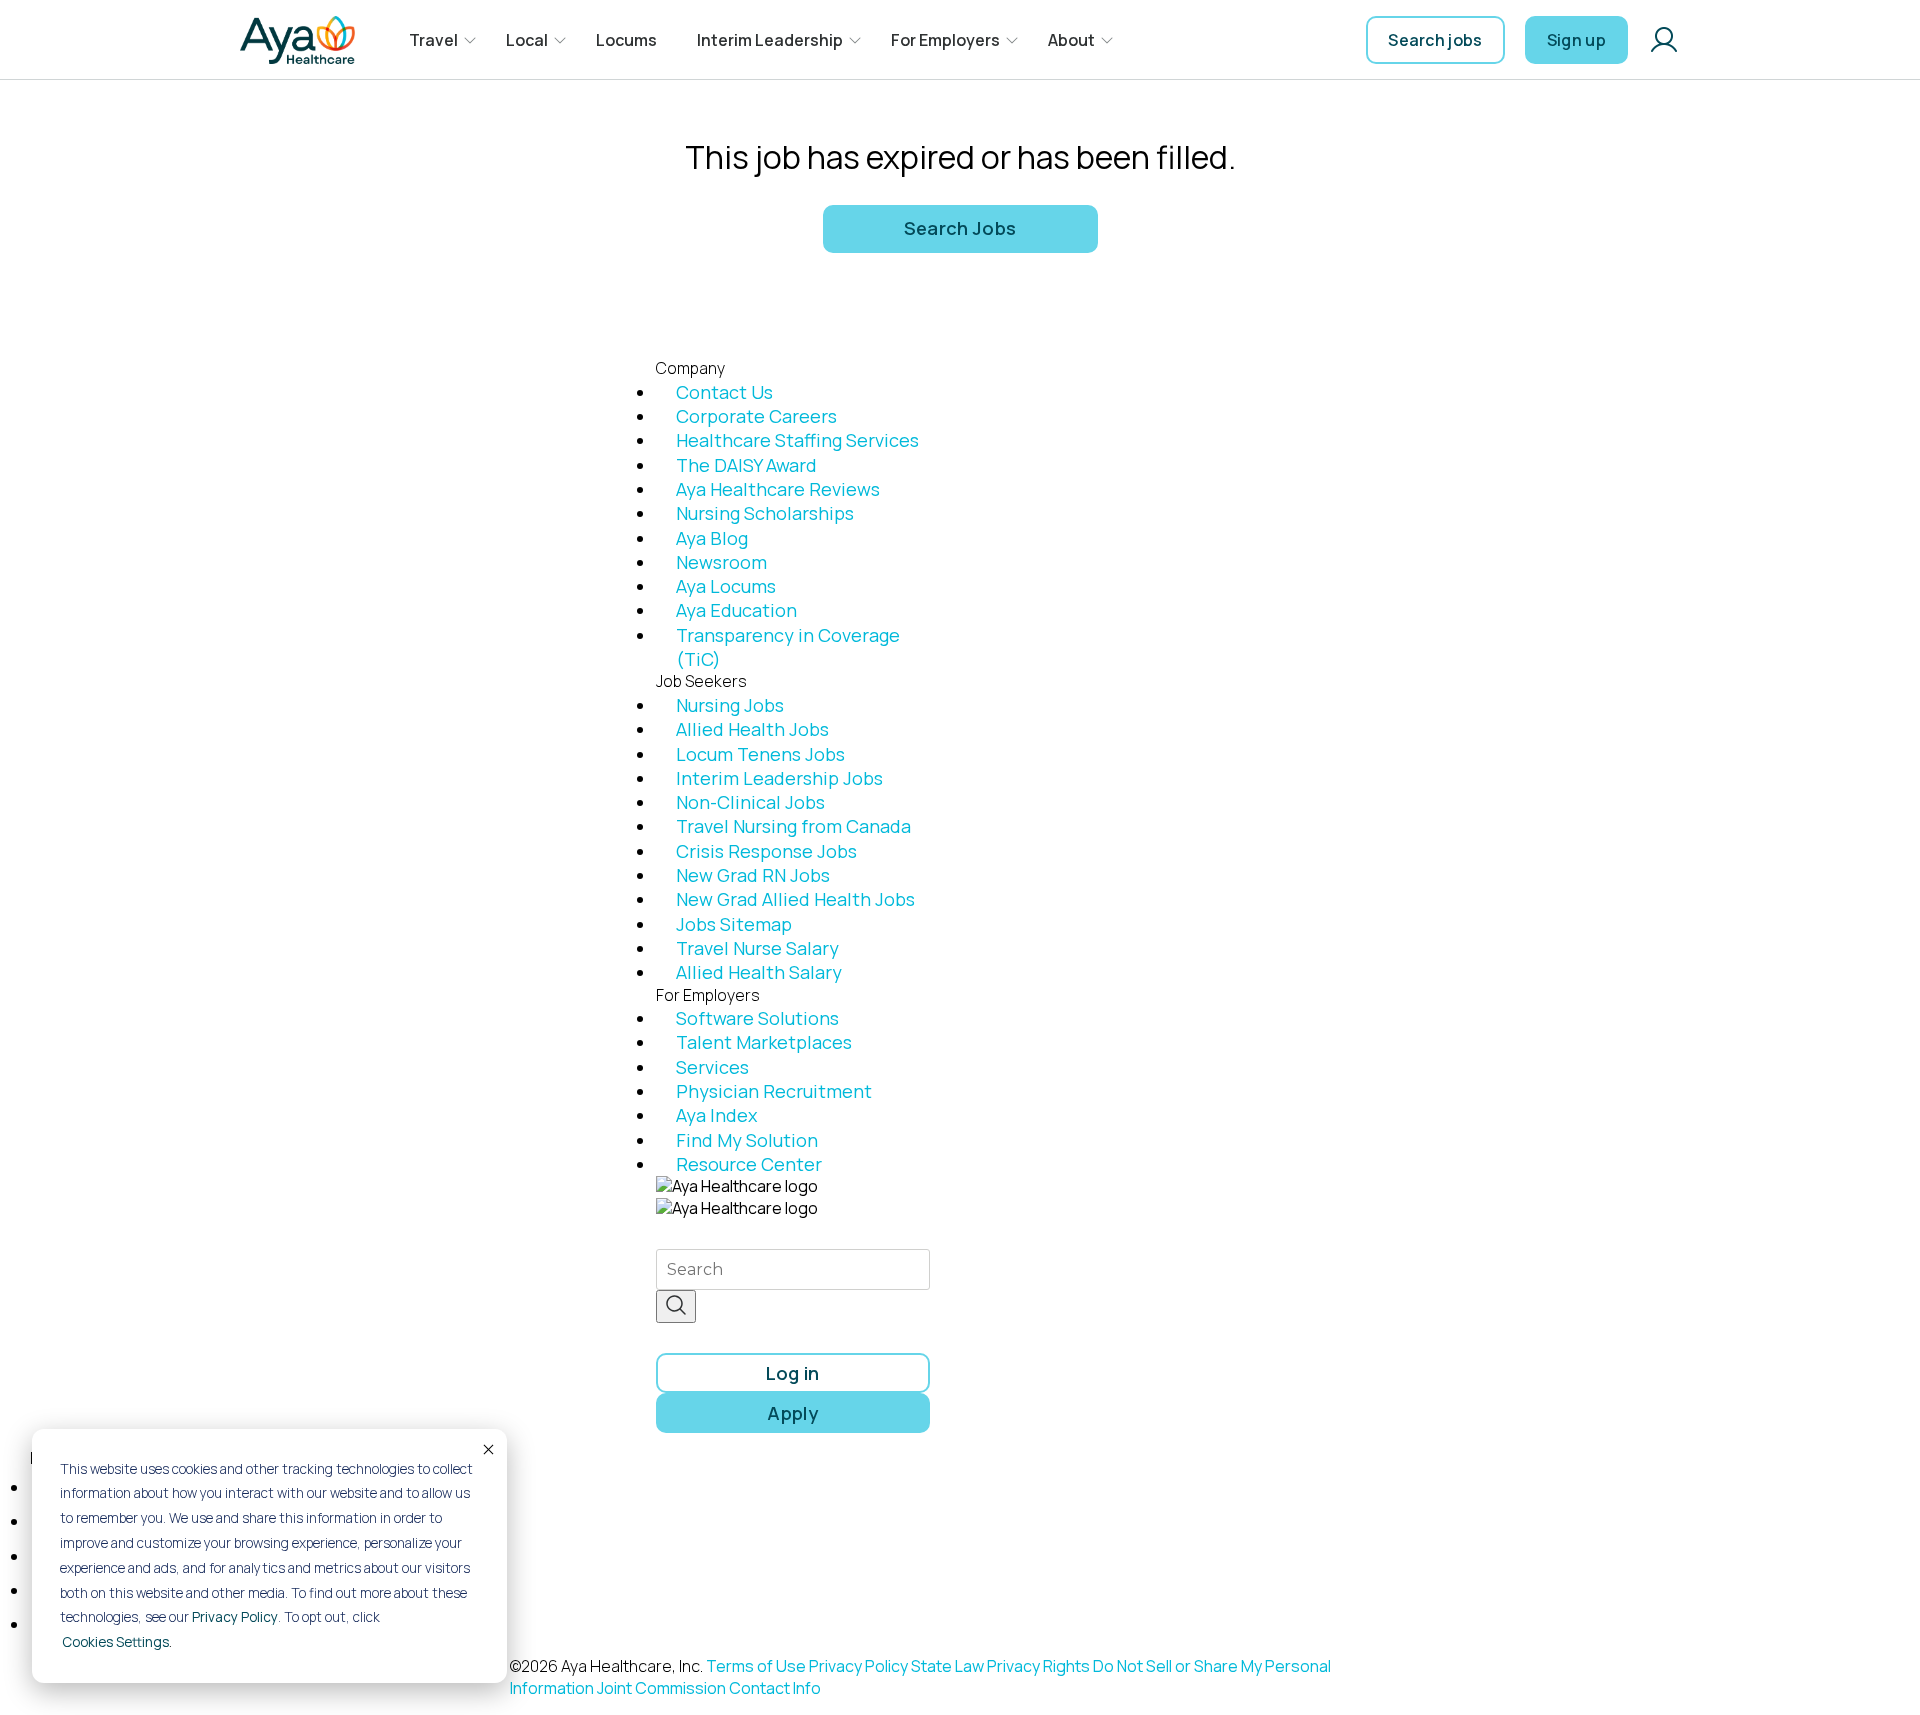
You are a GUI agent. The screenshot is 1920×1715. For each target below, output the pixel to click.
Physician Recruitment (774, 1091)
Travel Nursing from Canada (793, 826)
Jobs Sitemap (734, 924)
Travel (433, 40)
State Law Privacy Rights (1000, 1666)
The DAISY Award (746, 465)
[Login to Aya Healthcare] (1664, 40)
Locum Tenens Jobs (760, 754)
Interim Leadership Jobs (779, 778)
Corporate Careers (756, 416)
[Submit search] (676, 1306)
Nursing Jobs (730, 705)
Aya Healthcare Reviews (778, 489)
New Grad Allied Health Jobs (795, 899)
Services (712, 1067)
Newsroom (721, 562)
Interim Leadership (770, 40)
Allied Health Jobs (752, 729)
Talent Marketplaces (764, 1042)
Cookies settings (115, 1642)
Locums (626, 40)
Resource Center (749, 1164)
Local (527, 40)
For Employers (945, 40)
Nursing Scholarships (765, 513)
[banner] (297, 40)
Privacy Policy (235, 1617)
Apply (792, 1413)
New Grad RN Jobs (753, 875)
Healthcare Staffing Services (797, 440)
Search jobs (1435, 40)
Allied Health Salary (759, 972)
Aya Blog (712, 538)
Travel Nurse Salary (757, 948)
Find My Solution (747, 1140)
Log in (793, 1373)
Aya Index (716, 1115)
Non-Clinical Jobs (750, 802)
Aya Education (736, 610)
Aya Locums (726, 586)
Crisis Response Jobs (766, 851)
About (1071, 40)
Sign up (1576, 40)
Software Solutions (757, 1018)
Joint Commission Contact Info (709, 1688)
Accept (487, 1449)
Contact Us (724, 392)
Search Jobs (960, 228)
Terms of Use (756, 1666)
